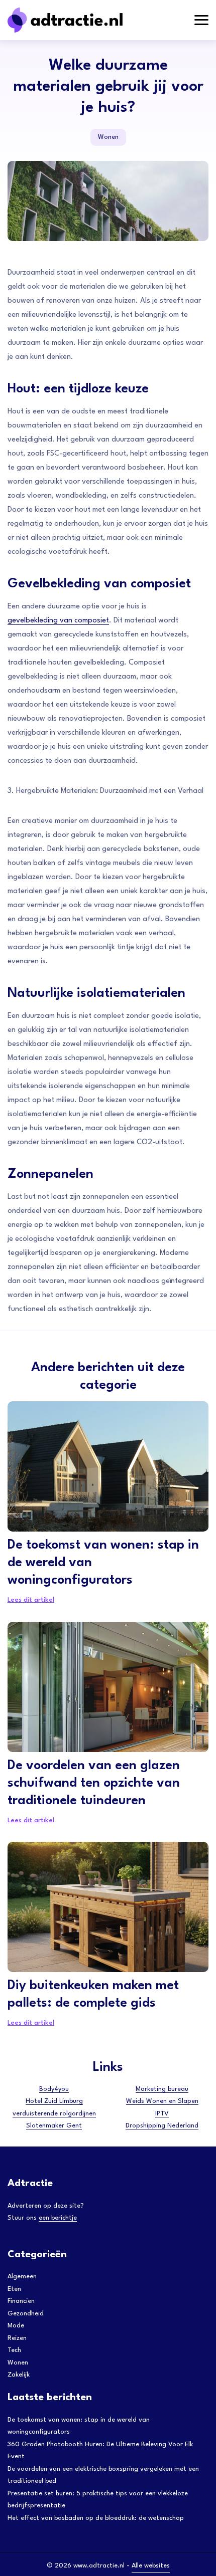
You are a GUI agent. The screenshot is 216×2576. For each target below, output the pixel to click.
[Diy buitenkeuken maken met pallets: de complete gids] (108, 1907)
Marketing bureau (162, 2089)
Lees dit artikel (31, 1600)
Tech (14, 2350)
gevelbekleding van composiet (58, 621)
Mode (16, 2326)
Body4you (54, 2089)
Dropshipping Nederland (162, 2126)
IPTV (162, 2114)
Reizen (17, 2338)
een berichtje (58, 2218)
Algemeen (22, 2277)
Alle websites (151, 2566)
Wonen (108, 137)
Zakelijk (19, 2375)
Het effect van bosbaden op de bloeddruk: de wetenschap (96, 2518)
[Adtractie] (83, 20)
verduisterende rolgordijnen (54, 2114)
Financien (21, 2301)
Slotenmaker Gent (54, 2126)
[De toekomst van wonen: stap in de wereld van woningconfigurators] (108, 1466)
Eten (14, 2289)
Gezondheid (26, 2314)
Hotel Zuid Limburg (54, 2101)
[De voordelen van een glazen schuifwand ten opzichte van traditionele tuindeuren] (108, 1687)
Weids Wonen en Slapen (162, 2101)
